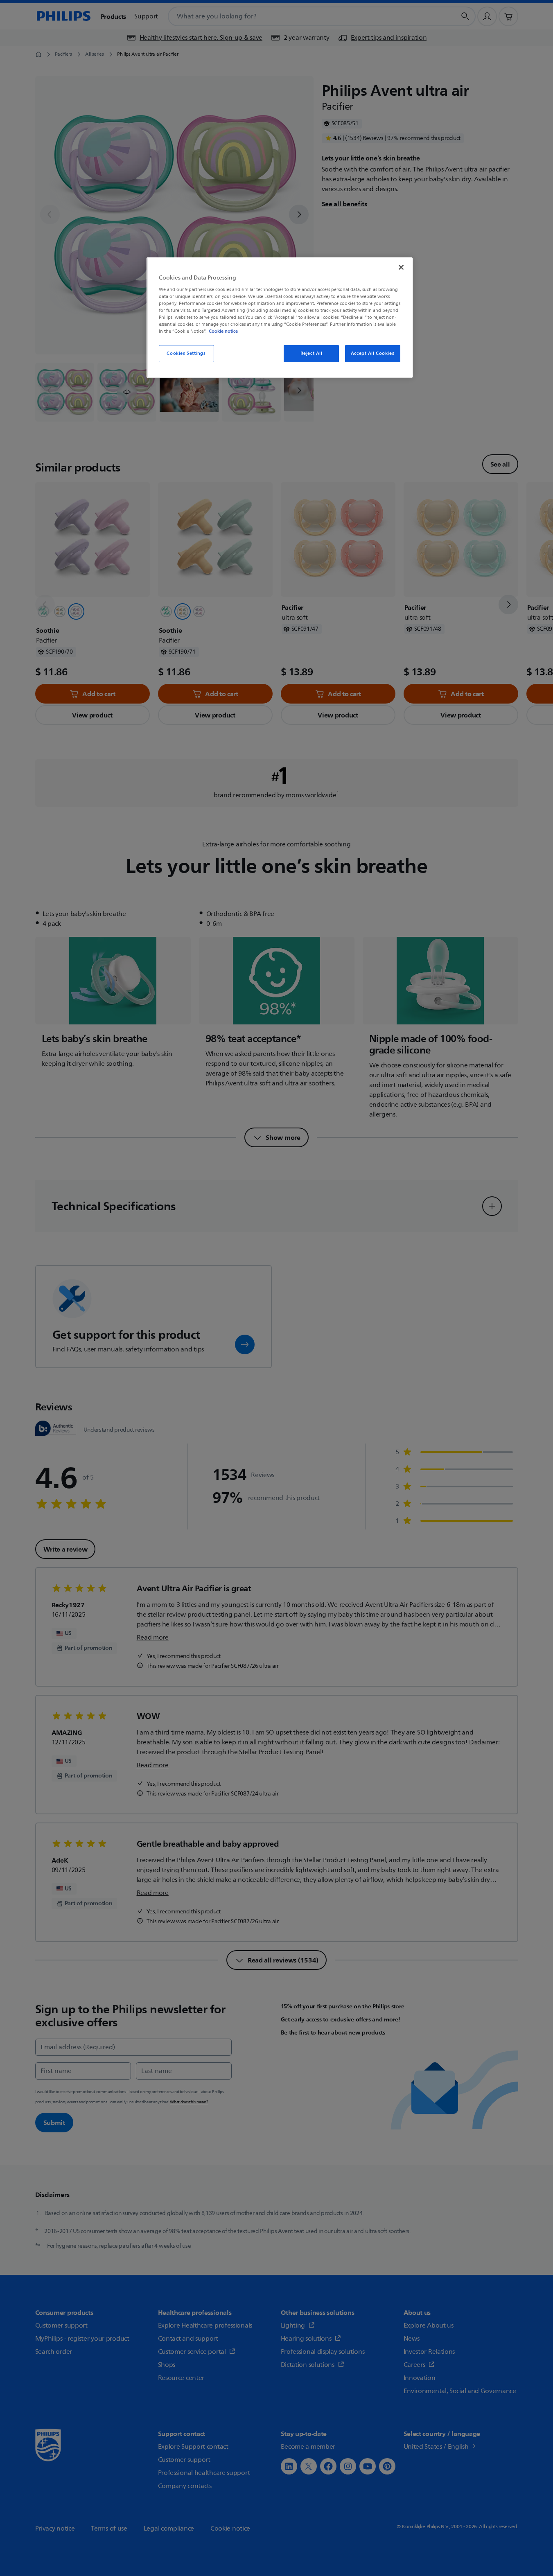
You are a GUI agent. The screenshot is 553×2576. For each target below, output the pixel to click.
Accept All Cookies (372, 353)
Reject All (311, 353)
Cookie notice (223, 331)
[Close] (401, 267)
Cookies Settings (186, 353)
